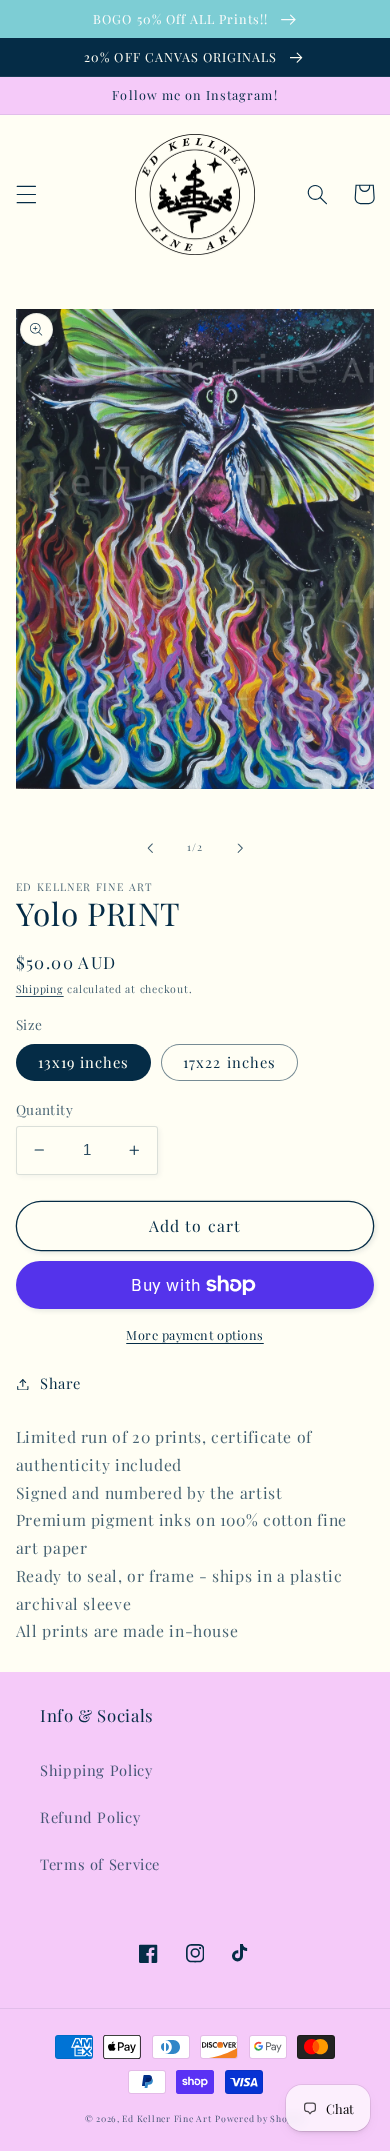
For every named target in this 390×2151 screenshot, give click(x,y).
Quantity (44, 1109)
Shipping (40, 989)
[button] (26, 194)
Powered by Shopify (260, 2118)
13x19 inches (84, 1062)
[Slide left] (150, 848)
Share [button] (60, 1383)
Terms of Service (100, 1864)
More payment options (195, 1334)
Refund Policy (90, 1817)
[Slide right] (240, 848)
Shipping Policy (96, 1770)
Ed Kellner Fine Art (166, 2118)
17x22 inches (229, 1062)
